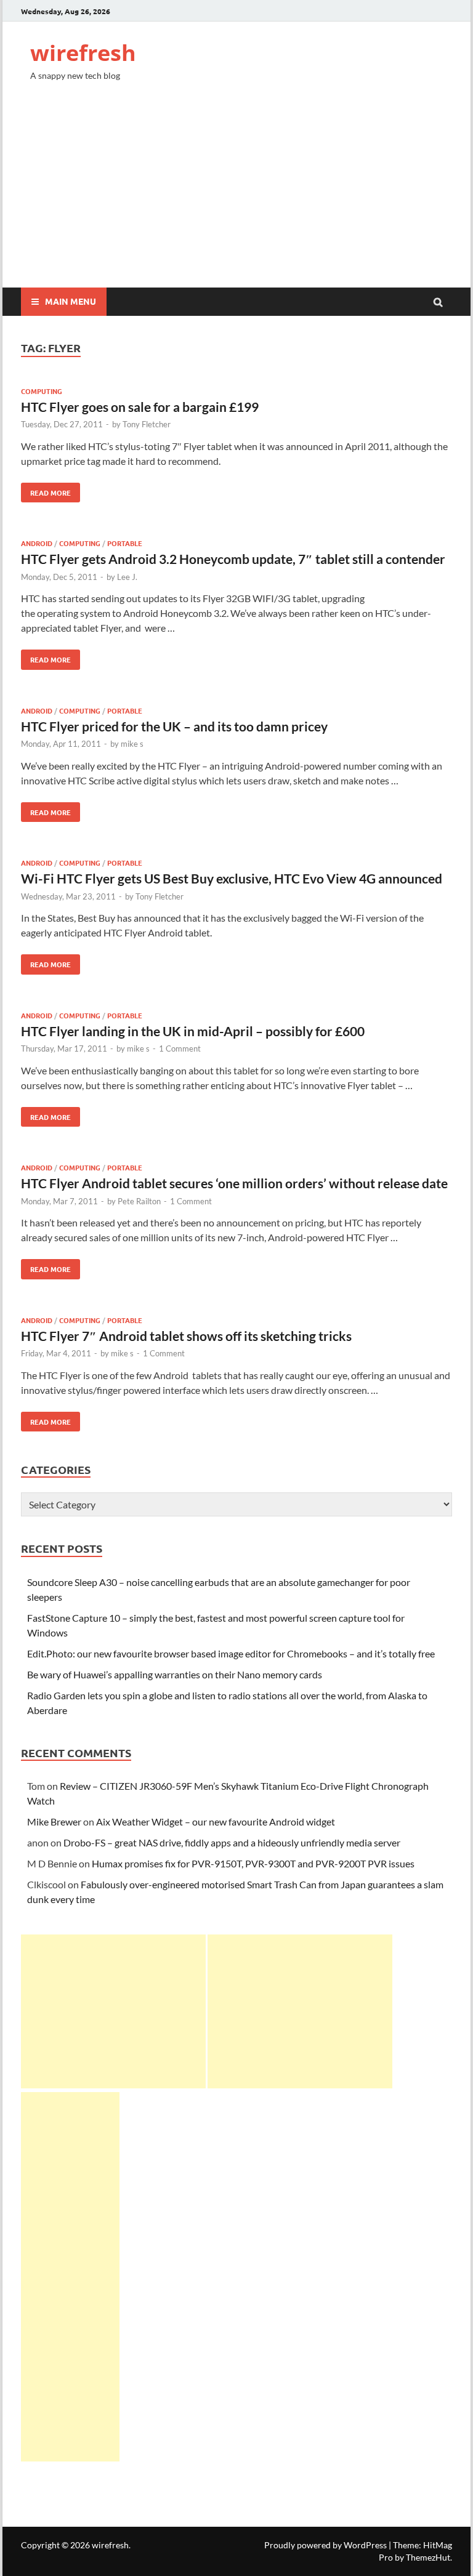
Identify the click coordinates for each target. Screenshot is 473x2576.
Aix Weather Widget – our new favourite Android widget (216, 1821)
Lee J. (127, 577)
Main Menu (71, 301)
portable (125, 543)
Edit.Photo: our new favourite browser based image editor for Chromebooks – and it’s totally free (231, 1653)
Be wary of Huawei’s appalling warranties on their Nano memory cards (175, 1674)
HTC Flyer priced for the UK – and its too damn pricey (174, 726)
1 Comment (180, 1049)
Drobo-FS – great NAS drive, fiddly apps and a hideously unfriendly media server (232, 1842)
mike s (132, 744)
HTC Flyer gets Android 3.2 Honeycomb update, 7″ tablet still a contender (233, 559)
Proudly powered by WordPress (325, 2545)
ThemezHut (428, 2557)
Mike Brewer (54, 1821)
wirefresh (83, 53)
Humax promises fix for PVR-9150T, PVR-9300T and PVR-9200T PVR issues (253, 1863)
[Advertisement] (236, 195)
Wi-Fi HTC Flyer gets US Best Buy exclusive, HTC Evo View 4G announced (232, 878)
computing (42, 391)
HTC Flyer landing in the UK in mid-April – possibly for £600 (193, 1031)
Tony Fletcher (147, 424)
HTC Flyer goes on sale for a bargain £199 (140, 407)
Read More (46, 490)
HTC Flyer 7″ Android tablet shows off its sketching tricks (186, 1336)
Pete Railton (139, 1201)
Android (37, 543)
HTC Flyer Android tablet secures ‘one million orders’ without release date (234, 1183)
